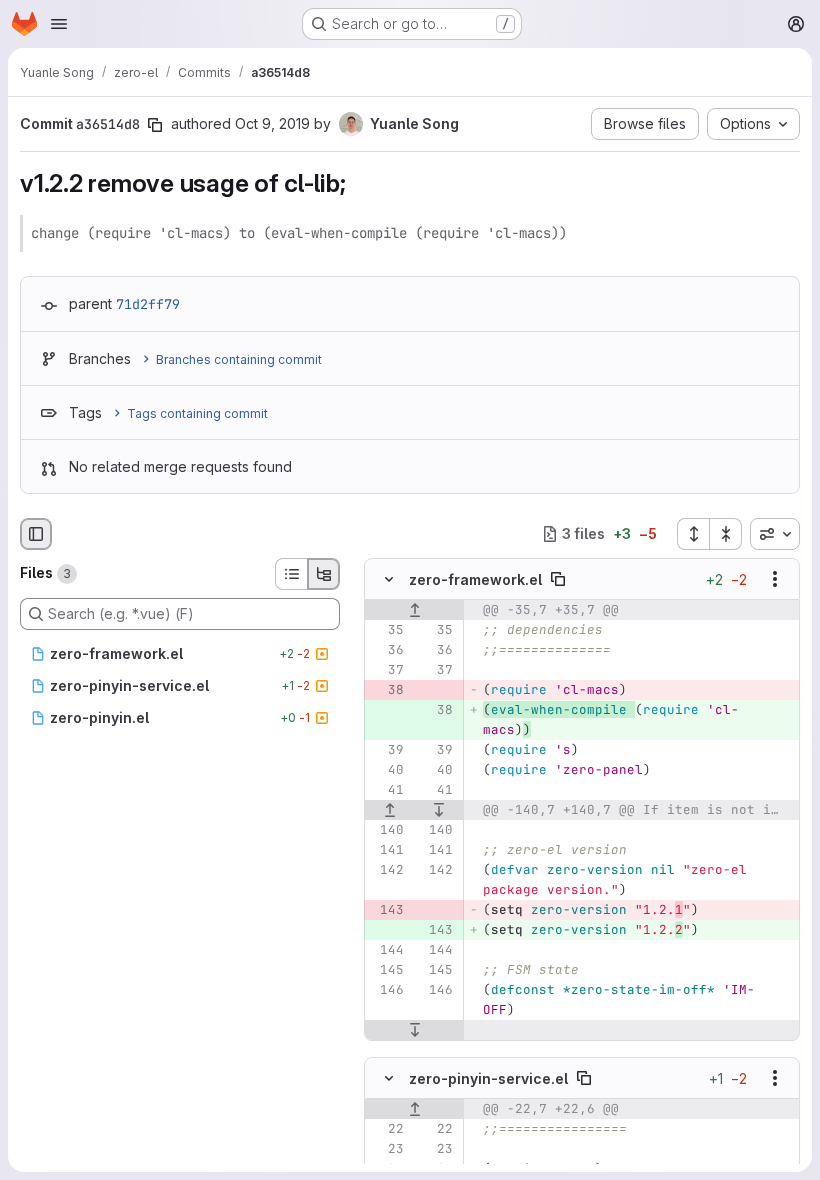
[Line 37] (387, 670)
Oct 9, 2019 (272, 123)
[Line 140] (387, 830)
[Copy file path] (558, 579)
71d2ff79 (148, 304)
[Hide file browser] (36, 534)
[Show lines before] (414, 610)
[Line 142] (387, 870)
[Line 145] (387, 970)
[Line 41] (387, 790)
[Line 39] (387, 750)
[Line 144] (387, 950)
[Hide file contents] (389, 579)
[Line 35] (387, 630)
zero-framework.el (475, 579)
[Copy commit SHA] (155, 125)
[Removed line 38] (387, 690)
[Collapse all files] (726, 534)
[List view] (291, 574)
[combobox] (775, 534)
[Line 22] (387, 1129)
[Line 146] (387, 990)
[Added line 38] (436, 710)
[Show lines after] (440, 810)
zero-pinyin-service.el (488, 1078)
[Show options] (775, 579)
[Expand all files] (693, 534)
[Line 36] (387, 650)
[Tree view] (324, 574)
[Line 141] (387, 850)
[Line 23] (387, 1149)
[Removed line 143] (387, 910)
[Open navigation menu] (59, 24)
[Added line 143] (436, 930)
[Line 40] (387, 770)
